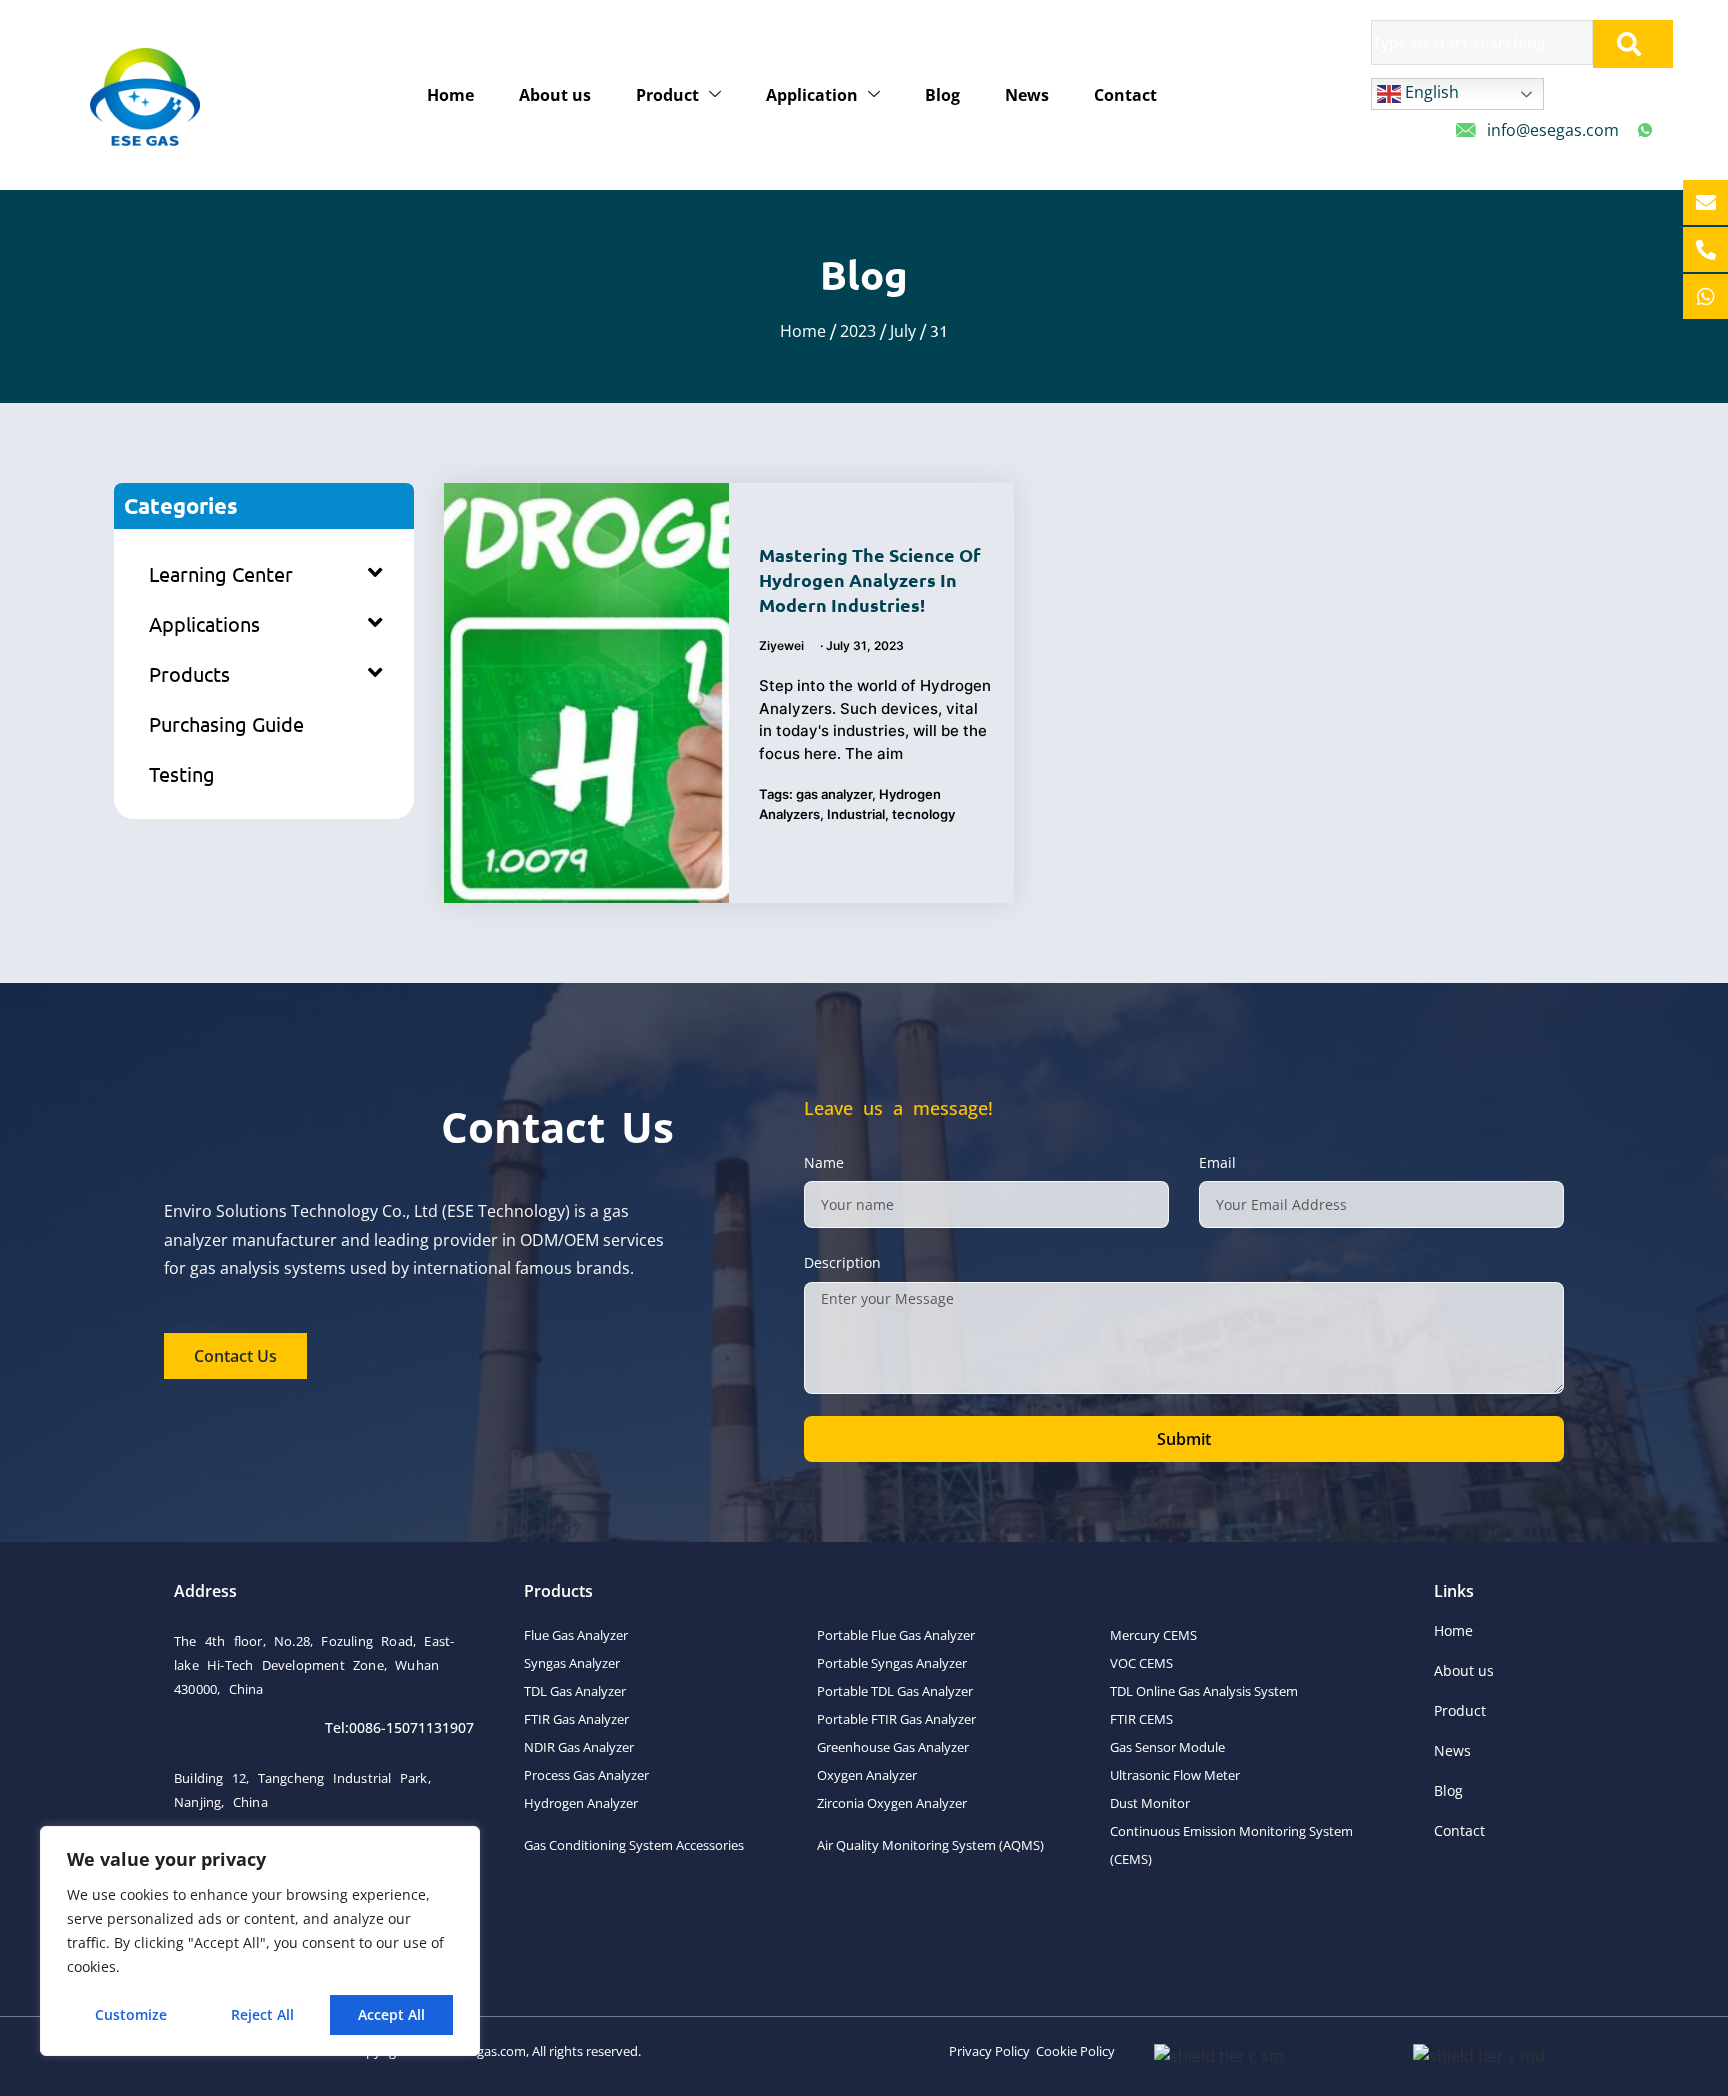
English (1430, 92)
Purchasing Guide (226, 723)
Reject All (262, 2014)
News (1027, 95)
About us (555, 95)
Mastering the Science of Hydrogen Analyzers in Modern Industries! (870, 579)
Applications (204, 623)
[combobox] (1482, 42)
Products (189, 673)
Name (824, 1162)
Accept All (391, 2014)
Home (450, 95)
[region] (260, 1941)
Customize (131, 2014)
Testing (182, 773)
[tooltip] (1705, 202)
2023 (858, 331)
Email (1217, 1162)
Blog (942, 95)
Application (812, 95)
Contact (1125, 95)
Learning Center (221, 573)
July (903, 331)
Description (842, 1262)
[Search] (1633, 44)
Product (667, 95)
